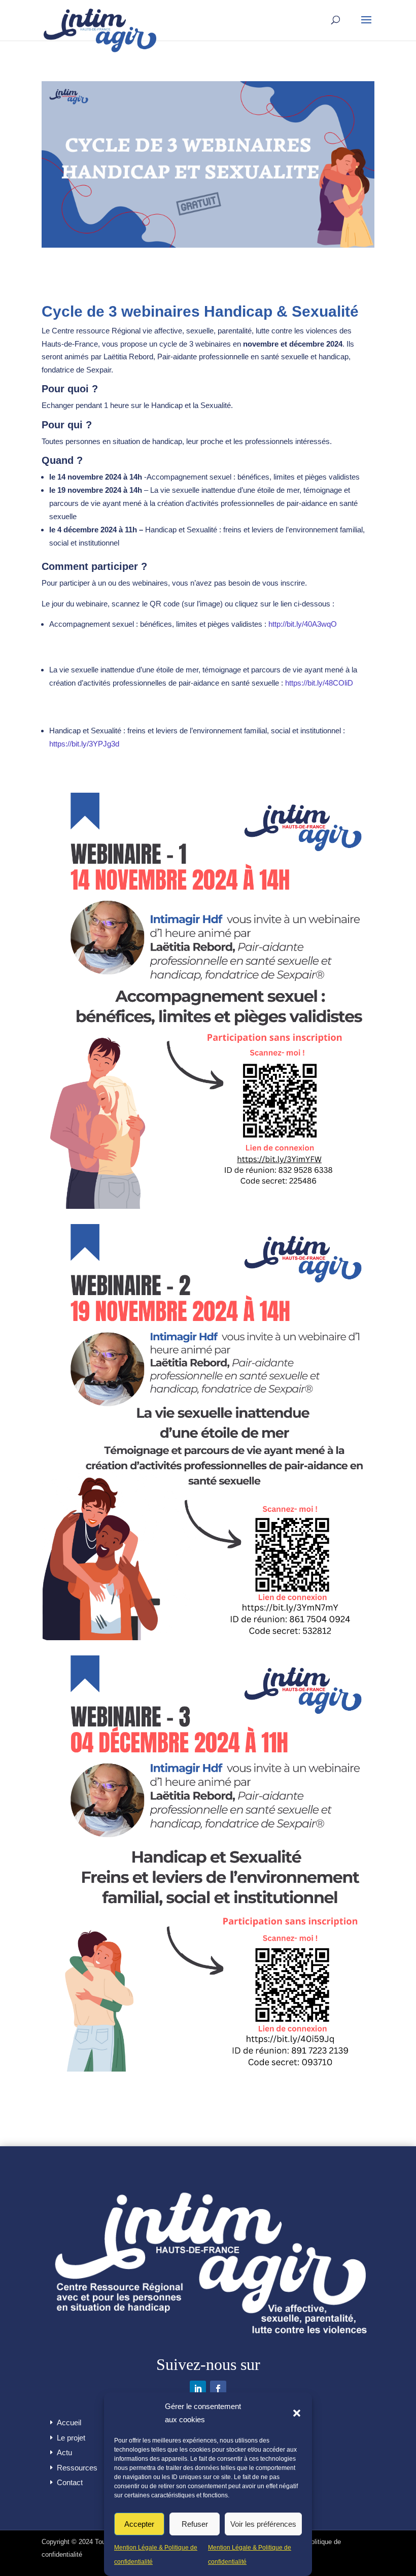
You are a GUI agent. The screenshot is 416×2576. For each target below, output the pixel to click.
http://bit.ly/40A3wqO (303, 624)
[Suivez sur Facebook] (218, 2389)
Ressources (77, 2468)
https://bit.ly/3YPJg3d (84, 744)
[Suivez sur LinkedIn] (198, 2389)
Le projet (71, 2438)
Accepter (139, 2524)
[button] (297, 2413)
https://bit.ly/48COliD (319, 683)
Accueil (69, 2422)
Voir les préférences (263, 2524)
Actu (64, 2452)
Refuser (195, 2524)
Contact (70, 2482)
